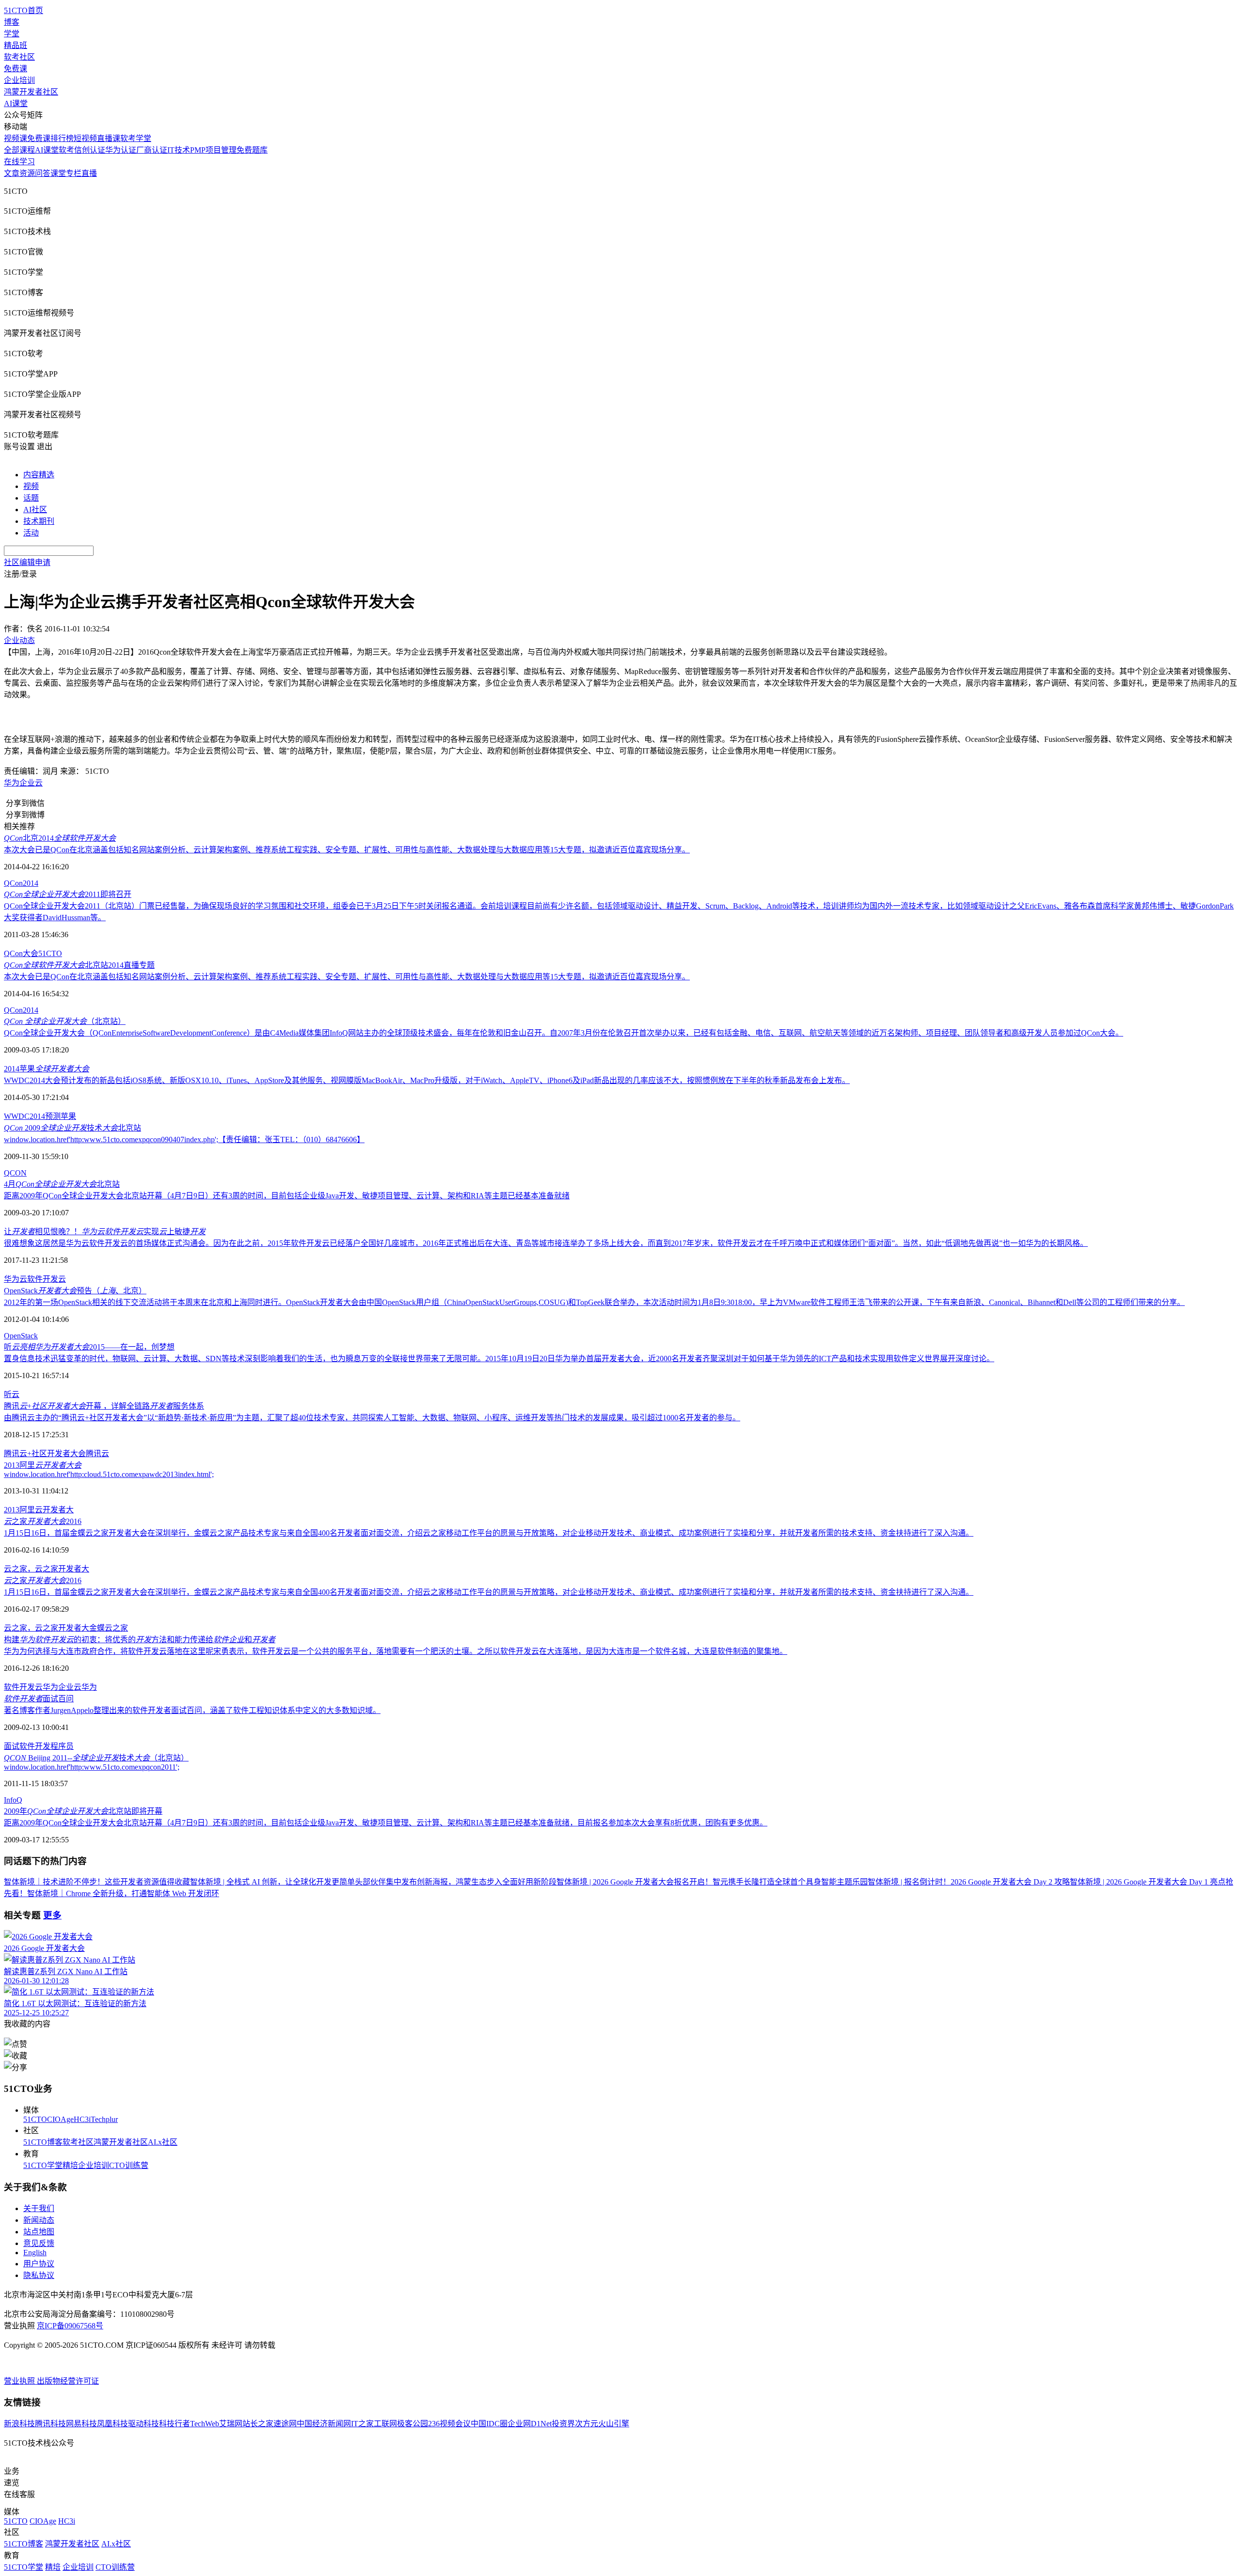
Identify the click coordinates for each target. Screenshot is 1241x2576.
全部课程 (19, 150)
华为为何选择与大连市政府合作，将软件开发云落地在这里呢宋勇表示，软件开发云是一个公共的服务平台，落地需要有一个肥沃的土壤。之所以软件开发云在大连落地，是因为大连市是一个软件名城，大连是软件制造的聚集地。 (396, 1651)
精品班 (16, 45)
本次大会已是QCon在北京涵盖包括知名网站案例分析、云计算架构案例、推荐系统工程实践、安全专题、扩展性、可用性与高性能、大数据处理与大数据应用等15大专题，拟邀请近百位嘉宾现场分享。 (347, 850)
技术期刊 (39, 521)
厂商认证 (152, 150)
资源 (27, 173)
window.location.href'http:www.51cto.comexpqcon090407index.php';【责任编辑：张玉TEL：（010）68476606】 (184, 1139)
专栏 (74, 173)
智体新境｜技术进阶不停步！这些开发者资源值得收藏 (97, 1882)
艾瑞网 (231, 2424)
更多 (52, 1915)
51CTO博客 (43, 2142)
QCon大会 (21, 953)
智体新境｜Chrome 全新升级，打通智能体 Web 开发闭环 (123, 1893)
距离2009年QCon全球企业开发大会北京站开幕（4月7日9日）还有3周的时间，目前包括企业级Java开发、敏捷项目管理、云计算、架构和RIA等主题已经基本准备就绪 (287, 1196)
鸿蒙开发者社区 (31, 92)
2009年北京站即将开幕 (83, 1811)
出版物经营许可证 (68, 2381)
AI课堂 (16, 103)
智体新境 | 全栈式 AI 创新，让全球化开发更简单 (272, 1882)
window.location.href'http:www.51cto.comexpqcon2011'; (92, 1767)
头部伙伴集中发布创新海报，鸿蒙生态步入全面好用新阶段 (456, 1882)
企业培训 (19, 80)
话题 (31, 498)
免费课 (16, 69)
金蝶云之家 (109, 1628)
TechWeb (205, 2424)
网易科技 (81, 2424)
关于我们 (39, 2208)
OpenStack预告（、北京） (75, 1291)
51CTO (50, 953)
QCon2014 (21, 883)
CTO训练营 (129, 2165)
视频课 (16, 138)
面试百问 (39, 1699)
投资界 (563, 2424)
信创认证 (90, 150)
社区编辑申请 (27, 562)
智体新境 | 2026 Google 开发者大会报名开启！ (635, 1882)
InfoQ (13, 1800)
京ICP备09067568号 (70, 2326)
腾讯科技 (50, 2424)
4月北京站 (62, 1184)
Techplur (104, 2119)
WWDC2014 (24, 1116)
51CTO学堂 (43, 2165)
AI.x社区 (163, 2142)
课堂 (58, 173)
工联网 (385, 2424)
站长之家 (258, 2424)
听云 (12, 1394)
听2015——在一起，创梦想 (89, 1347)
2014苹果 (47, 1069)
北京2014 (60, 838)
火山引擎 (614, 2424)
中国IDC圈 (489, 2424)
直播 (89, 173)
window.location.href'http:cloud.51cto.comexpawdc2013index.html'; (109, 1474)
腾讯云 (97, 1453)
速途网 (285, 2424)
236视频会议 (449, 2424)
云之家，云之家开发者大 (47, 1569)
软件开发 (35, 1746)
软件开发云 (47, 1279)
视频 (31, 486)
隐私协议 (39, 2275)
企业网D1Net (530, 2424)
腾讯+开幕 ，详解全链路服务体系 (104, 1406)
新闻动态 (39, 2220)
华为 (89, 1687)
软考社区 (19, 57)
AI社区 (35, 510)
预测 (53, 1116)
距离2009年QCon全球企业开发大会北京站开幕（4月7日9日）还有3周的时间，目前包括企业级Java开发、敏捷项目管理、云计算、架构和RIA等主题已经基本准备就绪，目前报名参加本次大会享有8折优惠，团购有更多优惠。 (386, 1823)
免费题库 (252, 150)
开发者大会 (66, 1453)
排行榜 (62, 138)
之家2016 (43, 1521)
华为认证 (121, 150)
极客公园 (413, 2424)
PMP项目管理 (213, 150)
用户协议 (39, 2264)
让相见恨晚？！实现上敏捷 (105, 1232)
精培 (70, 2165)
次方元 (587, 2424)
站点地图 (39, 2232)
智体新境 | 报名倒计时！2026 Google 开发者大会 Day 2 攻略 (969, 1882)
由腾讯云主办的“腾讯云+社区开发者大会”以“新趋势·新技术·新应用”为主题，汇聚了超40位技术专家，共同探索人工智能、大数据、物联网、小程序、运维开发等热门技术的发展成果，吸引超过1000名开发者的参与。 (372, 1418)
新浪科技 (19, 2424)
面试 (12, 1746)
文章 (12, 173)
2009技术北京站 (72, 1128)
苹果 (68, 1116)
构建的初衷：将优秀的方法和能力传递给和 (140, 1640)
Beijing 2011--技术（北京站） (96, 1758)
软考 (66, 150)
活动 (31, 533)
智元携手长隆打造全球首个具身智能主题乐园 (790, 1882)
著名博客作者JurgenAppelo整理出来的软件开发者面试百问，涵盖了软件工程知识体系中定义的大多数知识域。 (192, 1710)
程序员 (62, 1746)
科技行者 (175, 2424)
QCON (15, 1173)
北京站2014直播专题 (79, 965)
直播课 (109, 138)
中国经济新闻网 (324, 2424)
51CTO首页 (24, 10)
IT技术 (179, 150)
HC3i (82, 2119)
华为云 (16, 1279)
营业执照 (20, 2381)
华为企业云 (23, 783)
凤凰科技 (112, 2424)
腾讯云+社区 (25, 1453)
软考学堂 (136, 138)
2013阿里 (43, 1465)
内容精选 (39, 475)
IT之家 (362, 2424)
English (35, 2253)
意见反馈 (39, 2243)
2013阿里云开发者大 (39, 1510)
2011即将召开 (68, 894)
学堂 (12, 34)
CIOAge (60, 2119)
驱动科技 (143, 2424)
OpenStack (21, 1336)
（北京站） (65, 1021)
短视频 (85, 138)
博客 (12, 22)
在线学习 (19, 162)
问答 (43, 173)
